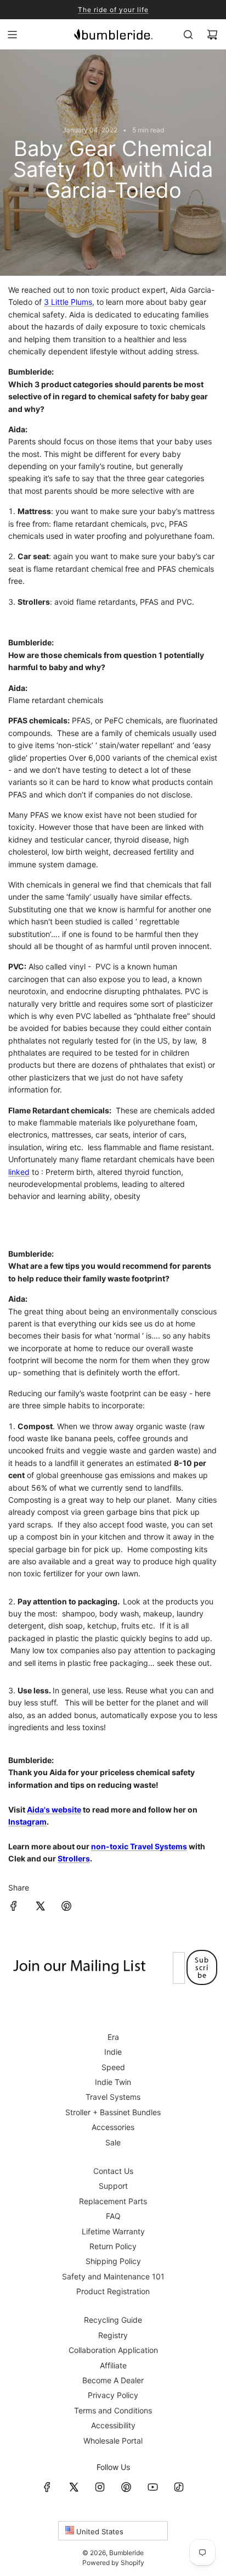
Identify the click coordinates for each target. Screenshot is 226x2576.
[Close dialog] (205, 1230)
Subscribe (113, 1319)
